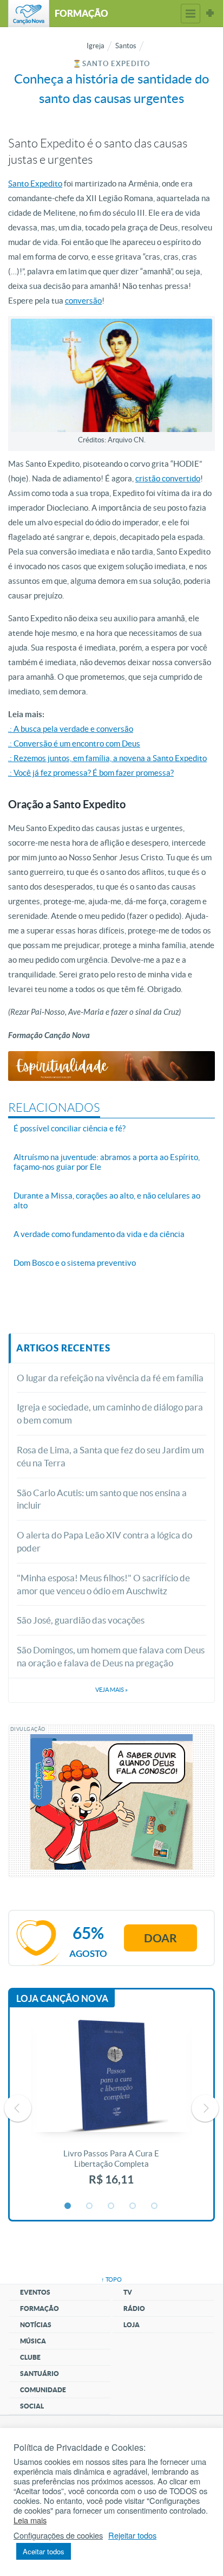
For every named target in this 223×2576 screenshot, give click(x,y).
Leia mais (30, 2520)
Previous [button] (18, 2108)
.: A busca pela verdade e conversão (71, 729)
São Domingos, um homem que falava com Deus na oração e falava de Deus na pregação (111, 1656)
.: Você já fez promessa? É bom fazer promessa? (91, 773)
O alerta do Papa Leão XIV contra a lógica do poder (104, 1541)
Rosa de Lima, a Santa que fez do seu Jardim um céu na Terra (110, 1456)
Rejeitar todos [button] (132, 2535)
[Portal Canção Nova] (29, 14)
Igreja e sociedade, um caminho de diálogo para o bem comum (110, 1413)
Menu (191, 14)
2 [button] (90, 2206)
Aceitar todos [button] (44, 2551)
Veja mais (111, 1690)
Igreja (96, 46)
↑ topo (111, 2279)
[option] (111, 2108)
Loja (132, 2325)
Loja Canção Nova (62, 1998)
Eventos (35, 2292)
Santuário (40, 2374)
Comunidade (43, 2390)
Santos (126, 46)
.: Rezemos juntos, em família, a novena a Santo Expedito (107, 758)
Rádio (134, 2308)
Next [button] (205, 2108)
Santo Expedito (35, 183)
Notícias (36, 2325)
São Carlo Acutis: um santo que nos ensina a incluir (102, 1499)
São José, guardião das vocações (81, 1620)
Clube (30, 2357)
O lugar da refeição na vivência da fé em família (110, 1378)
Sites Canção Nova (210, 14)
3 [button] (111, 2206)
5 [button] (155, 2206)
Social (32, 2406)
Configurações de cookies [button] (58, 2535)
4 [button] (133, 2206)
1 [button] (68, 2206)
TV (128, 2292)
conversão (83, 301)
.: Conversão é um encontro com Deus (74, 743)
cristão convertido (168, 478)
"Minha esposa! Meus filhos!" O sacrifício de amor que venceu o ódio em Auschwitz (103, 1584)
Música (33, 2341)
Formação (40, 2308)
